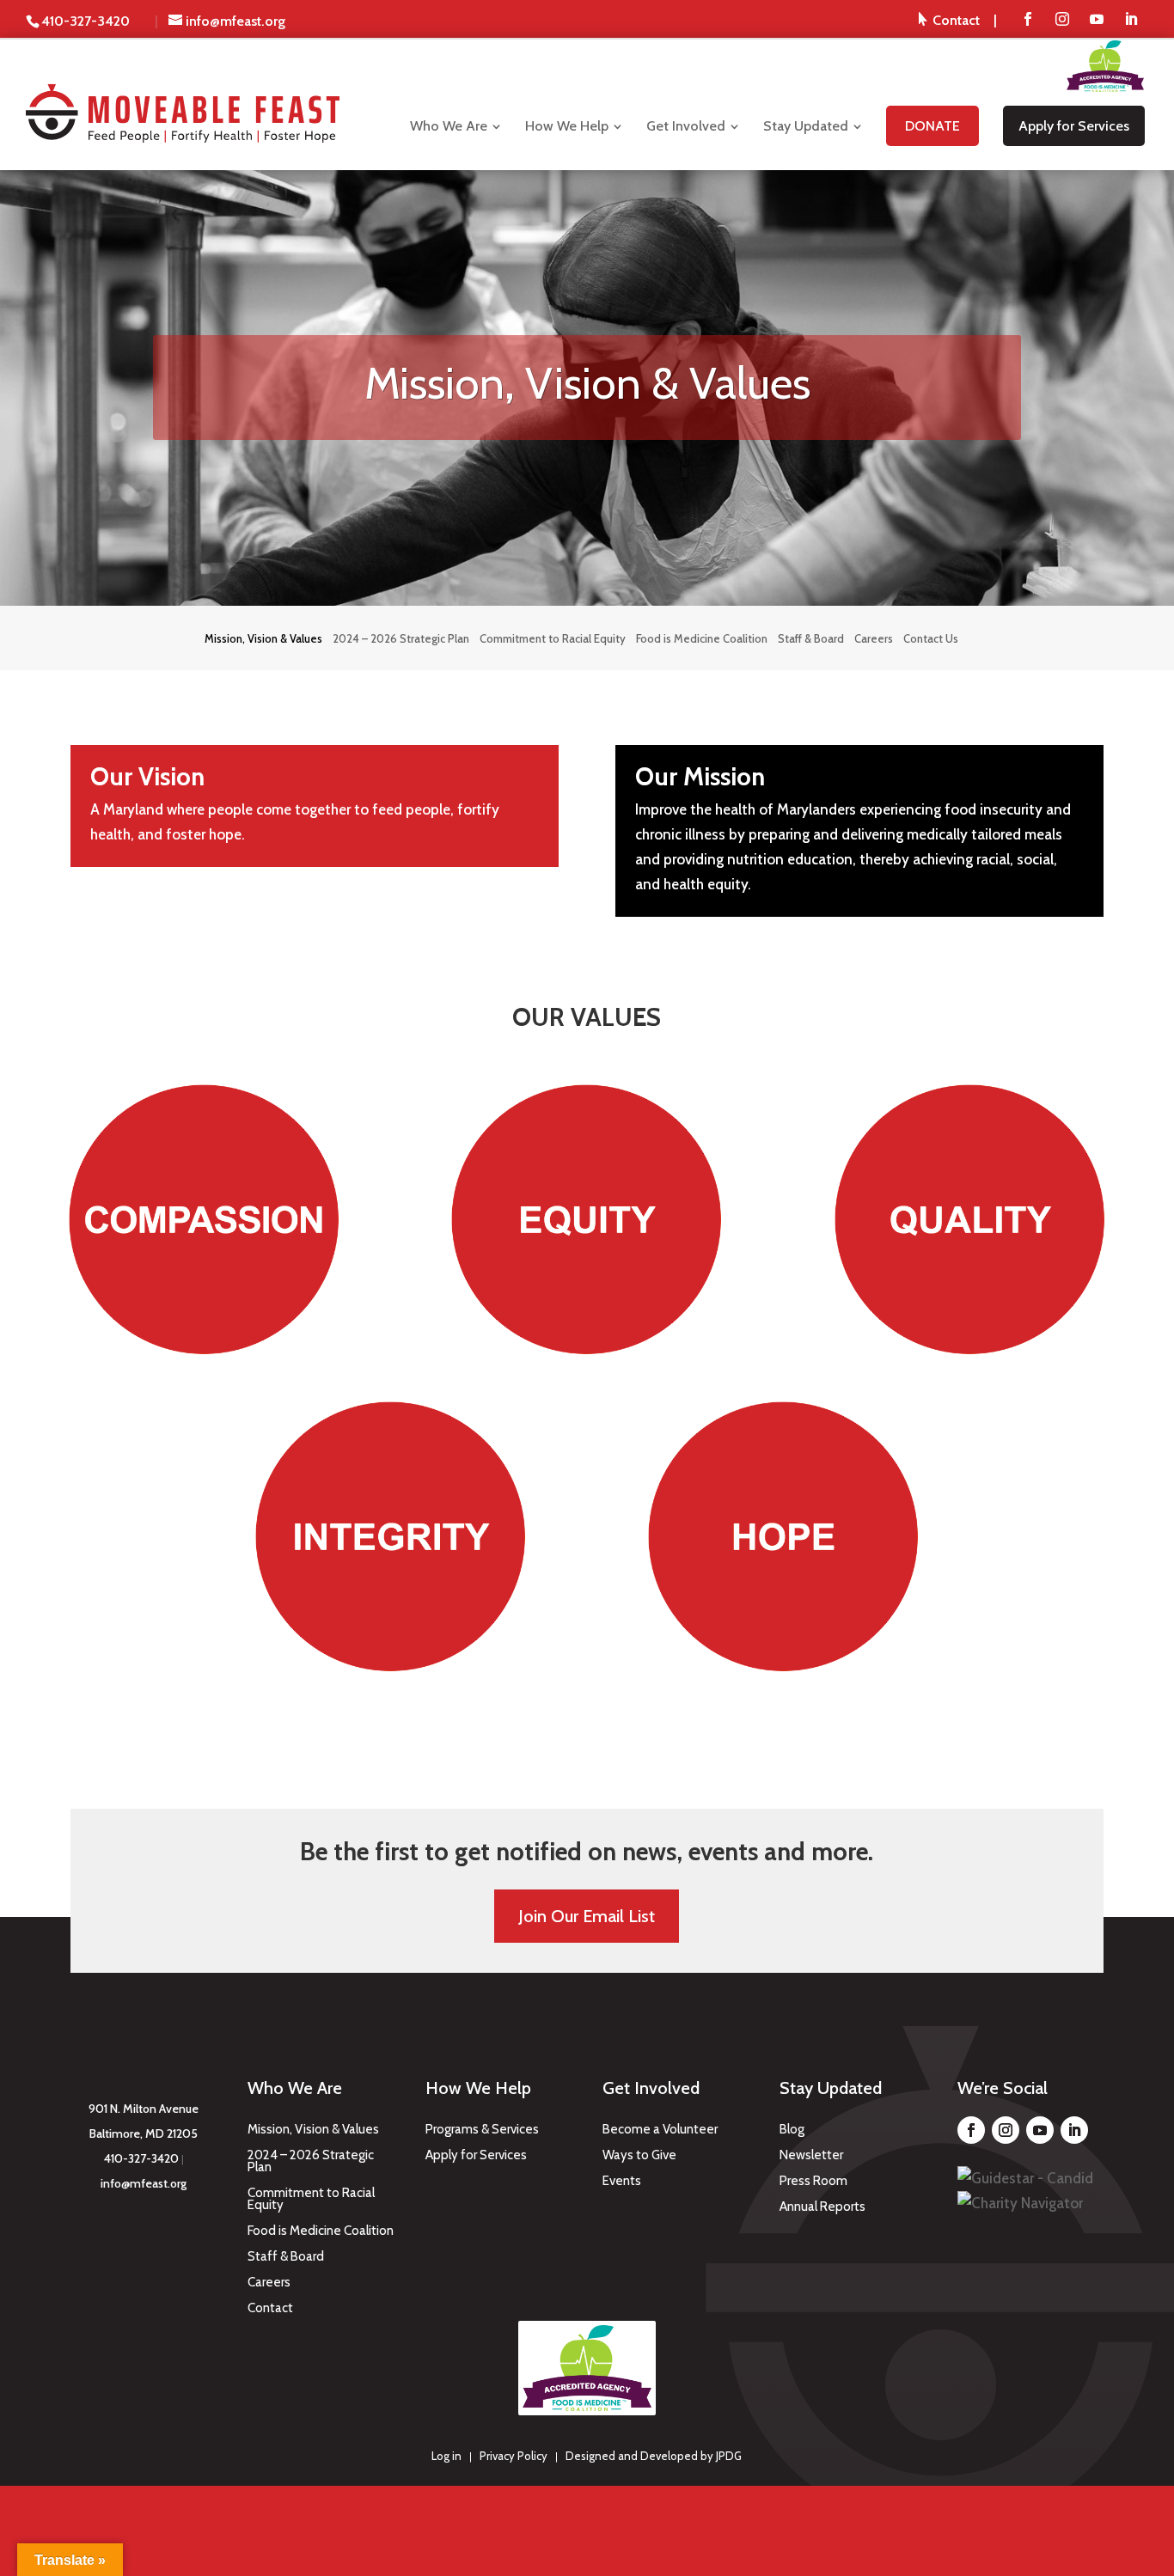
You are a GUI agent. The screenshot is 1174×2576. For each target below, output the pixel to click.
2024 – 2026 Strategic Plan (311, 2162)
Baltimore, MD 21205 (144, 2133)
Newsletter (811, 2156)
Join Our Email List (587, 1916)
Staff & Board (286, 2257)
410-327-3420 (141, 2158)
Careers (269, 2283)
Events (622, 2182)
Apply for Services (476, 2156)
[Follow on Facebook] (971, 2130)
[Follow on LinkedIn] (1074, 2130)
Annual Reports (822, 2207)
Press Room (813, 2182)
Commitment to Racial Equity (311, 2200)
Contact (270, 2309)
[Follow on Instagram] (1006, 2130)
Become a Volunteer (660, 2130)
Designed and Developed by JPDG (654, 2456)
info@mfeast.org (144, 2183)
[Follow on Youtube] (1040, 2130)
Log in (446, 2456)
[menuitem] (958, 20)
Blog (792, 2130)
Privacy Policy (514, 2456)
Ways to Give (639, 2156)
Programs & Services (482, 2130)
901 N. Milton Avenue (144, 2109)
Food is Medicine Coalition (321, 2231)
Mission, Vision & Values (313, 2130)
